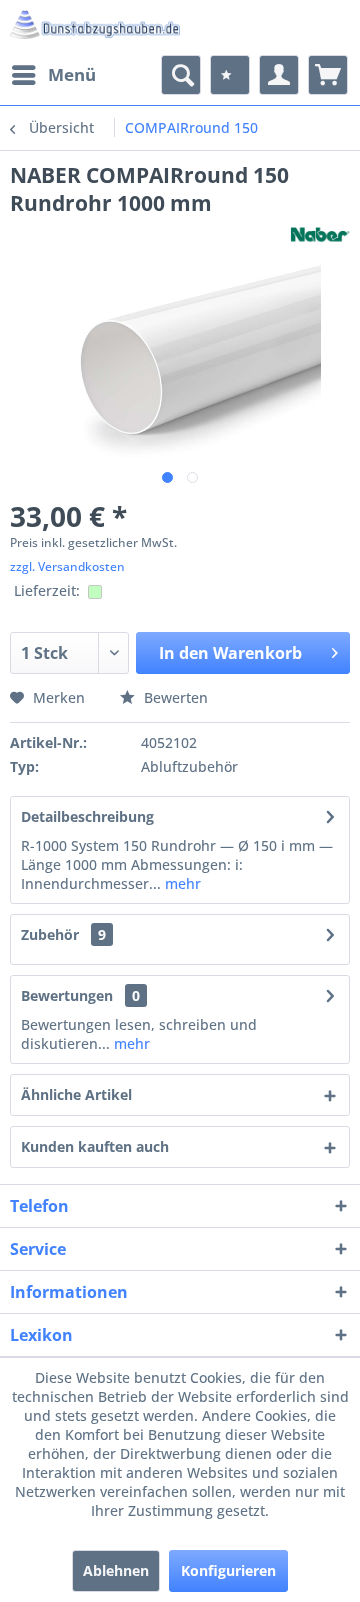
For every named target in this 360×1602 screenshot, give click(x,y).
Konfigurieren (228, 1570)
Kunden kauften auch (95, 1146)
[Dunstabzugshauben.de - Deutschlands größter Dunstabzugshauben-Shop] (95, 27)
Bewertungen (67, 995)
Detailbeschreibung (87, 816)
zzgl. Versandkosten (67, 566)
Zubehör (63, 934)
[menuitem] (53, 75)
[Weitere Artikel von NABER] (320, 234)
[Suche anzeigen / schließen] (181, 75)
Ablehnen (116, 1570)
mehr (181, 883)
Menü (72, 74)
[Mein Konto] (279, 75)
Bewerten (174, 697)
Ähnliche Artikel (76, 1094)
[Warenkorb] (328, 75)
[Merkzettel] (230, 75)
